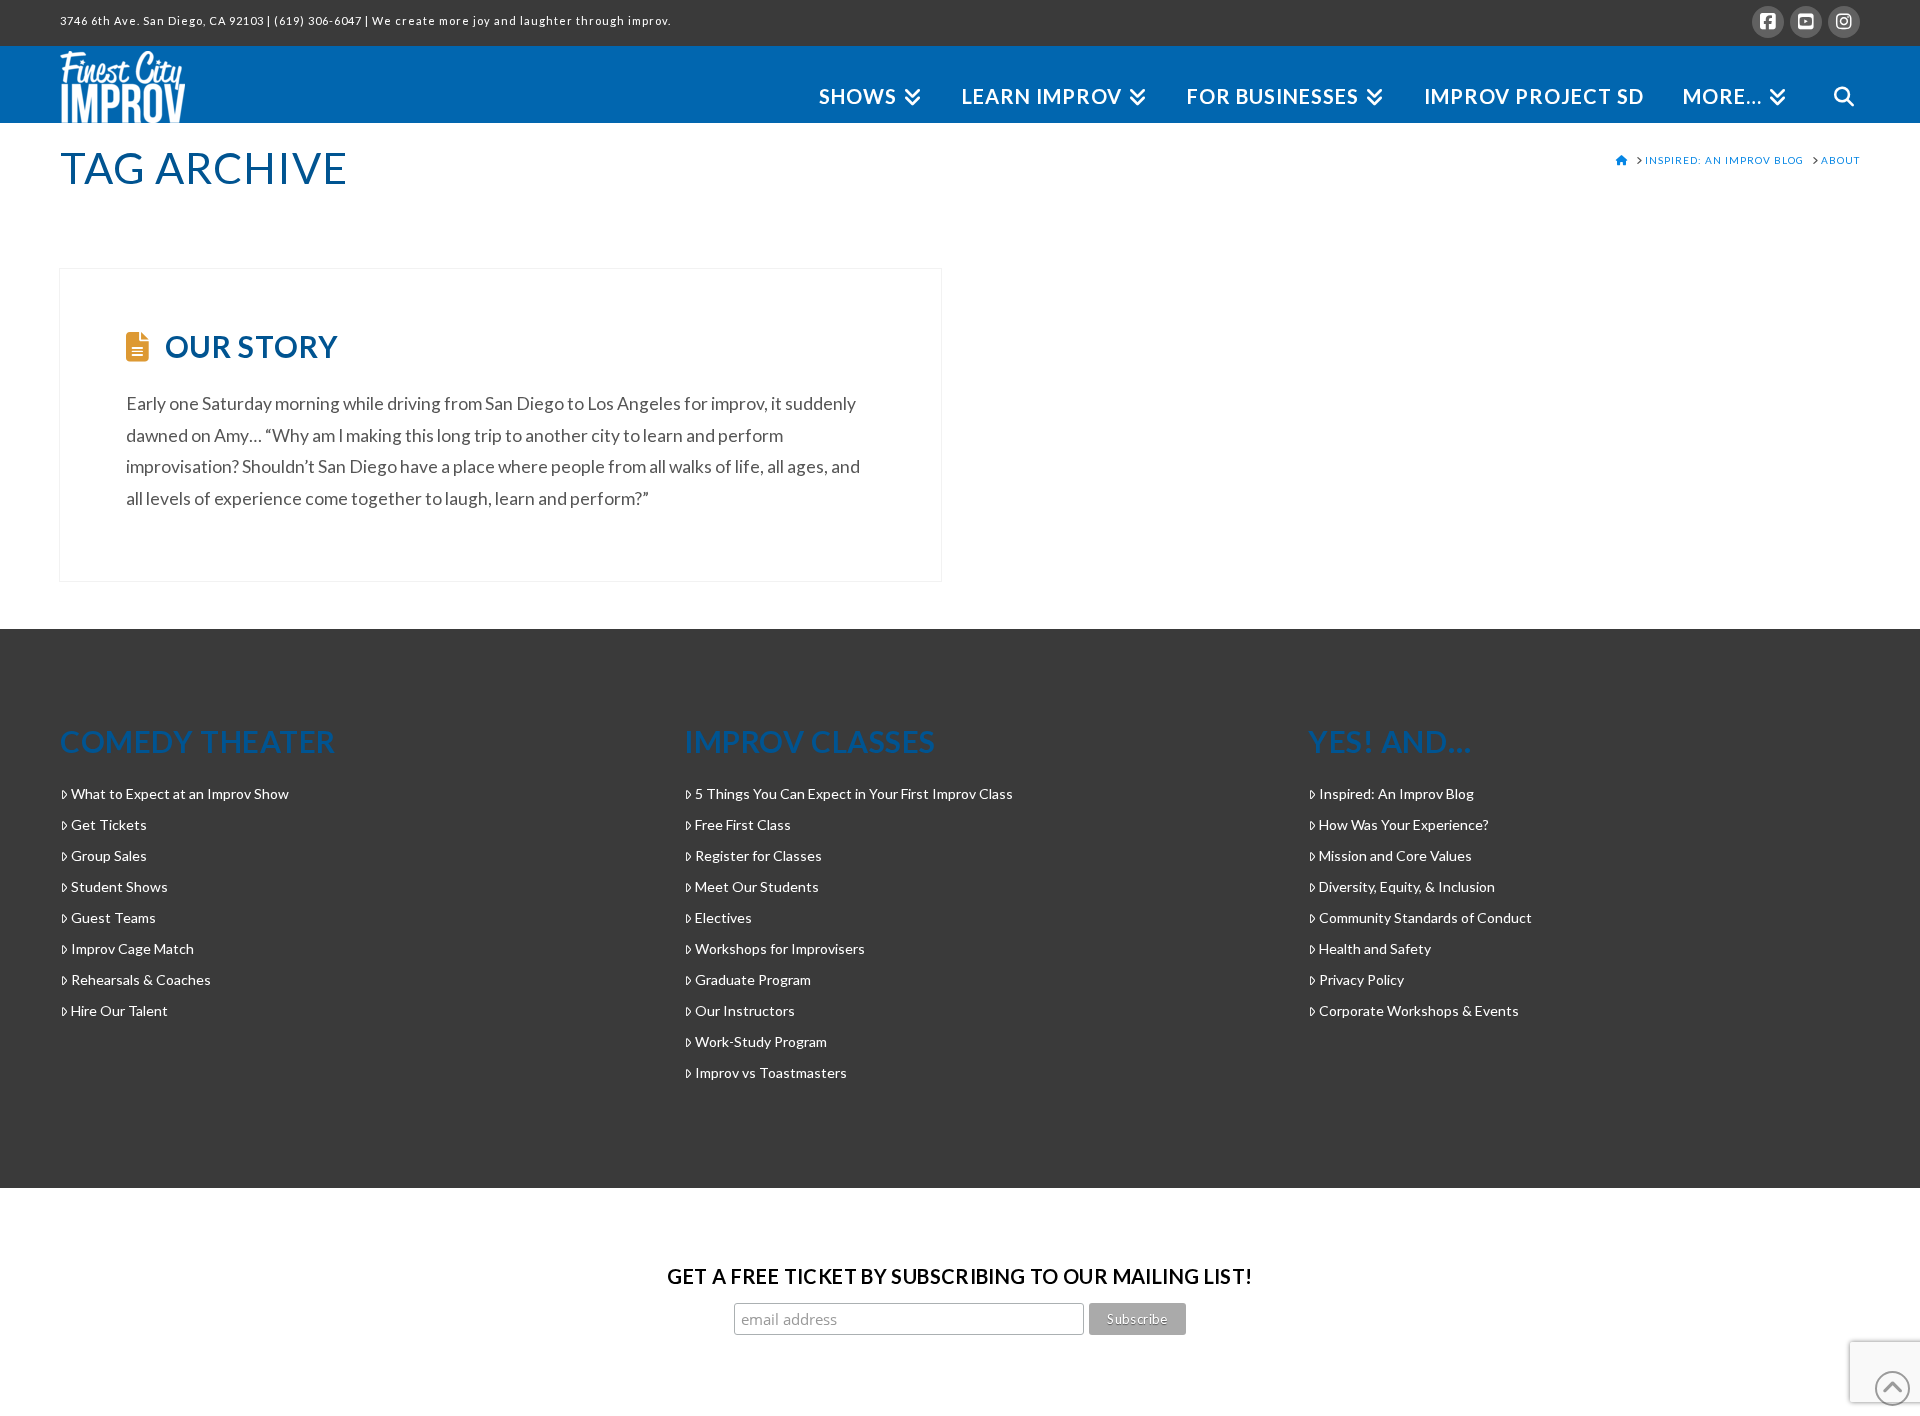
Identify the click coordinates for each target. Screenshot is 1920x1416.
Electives (723, 917)
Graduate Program (753, 979)
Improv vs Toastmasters (771, 1072)
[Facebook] (1768, 22)
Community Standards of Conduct (1425, 917)
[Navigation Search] (1833, 73)
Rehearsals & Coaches (141, 979)
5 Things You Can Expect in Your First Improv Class (854, 793)
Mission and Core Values (1395, 855)
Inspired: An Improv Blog (1396, 793)
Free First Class (743, 824)
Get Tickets (109, 824)
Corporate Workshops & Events (1419, 1010)
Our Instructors (745, 1010)
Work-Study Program (761, 1041)
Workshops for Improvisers (780, 948)
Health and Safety (1375, 948)
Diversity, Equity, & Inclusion (1407, 886)
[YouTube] (1806, 22)
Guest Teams (113, 917)
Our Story (252, 346)
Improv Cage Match (132, 948)
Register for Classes (758, 855)
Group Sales (109, 855)
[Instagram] (1844, 22)
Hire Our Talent (119, 1010)
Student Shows (119, 886)
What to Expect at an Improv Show (180, 793)
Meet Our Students (757, 886)
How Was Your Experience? (1404, 824)
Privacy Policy (1361, 979)
